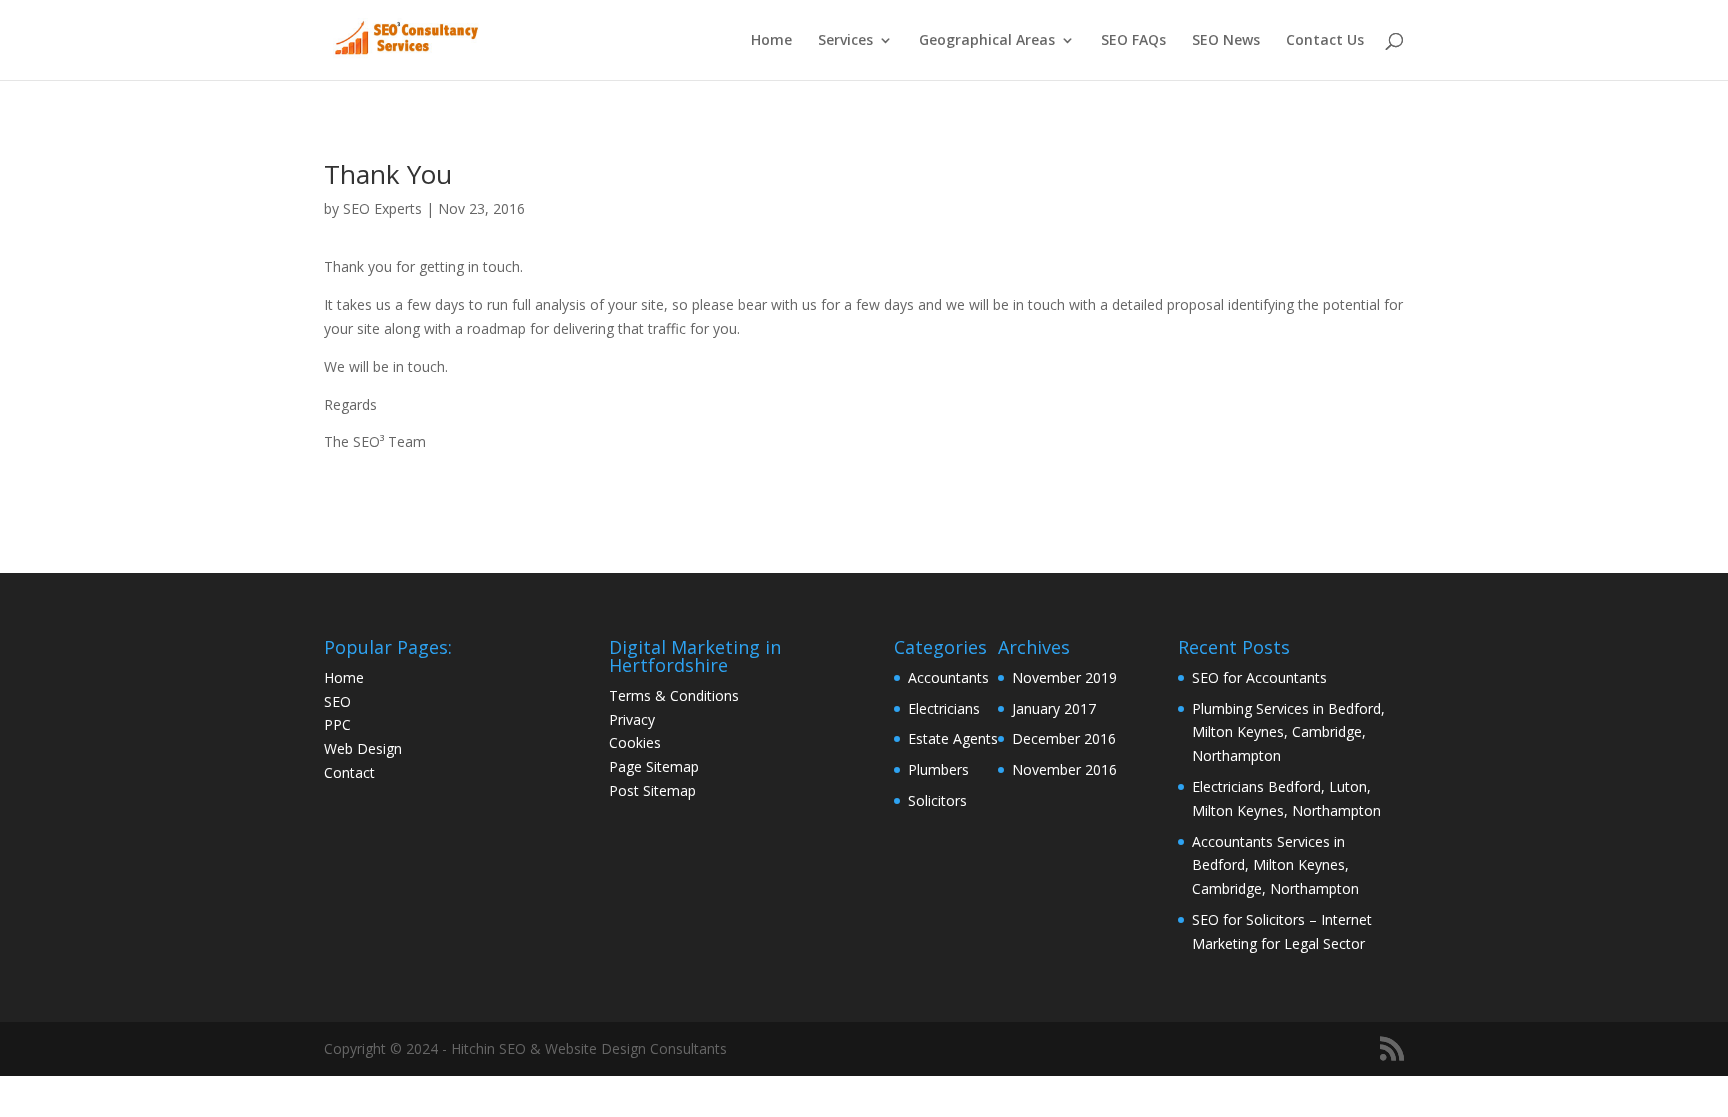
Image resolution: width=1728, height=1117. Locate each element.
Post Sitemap (652, 790)
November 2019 (1064, 677)
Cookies (635, 742)
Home (771, 41)
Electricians (944, 708)
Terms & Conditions (674, 695)
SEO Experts (382, 208)
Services (845, 41)
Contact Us (1325, 41)
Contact (349, 772)
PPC (337, 724)
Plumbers (938, 769)
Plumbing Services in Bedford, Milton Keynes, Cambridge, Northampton (1288, 732)
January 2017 (1054, 708)
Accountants (948, 677)
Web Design (363, 748)
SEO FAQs (1133, 41)
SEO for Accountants (1259, 677)
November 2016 (1064, 769)
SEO (337, 701)
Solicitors (937, 800)
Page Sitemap (654, 766)
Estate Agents (953, 738)
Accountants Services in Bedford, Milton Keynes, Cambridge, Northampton (1275, 865)
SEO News (1226, 41)
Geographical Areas (987, 41)
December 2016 (1064, 738)
